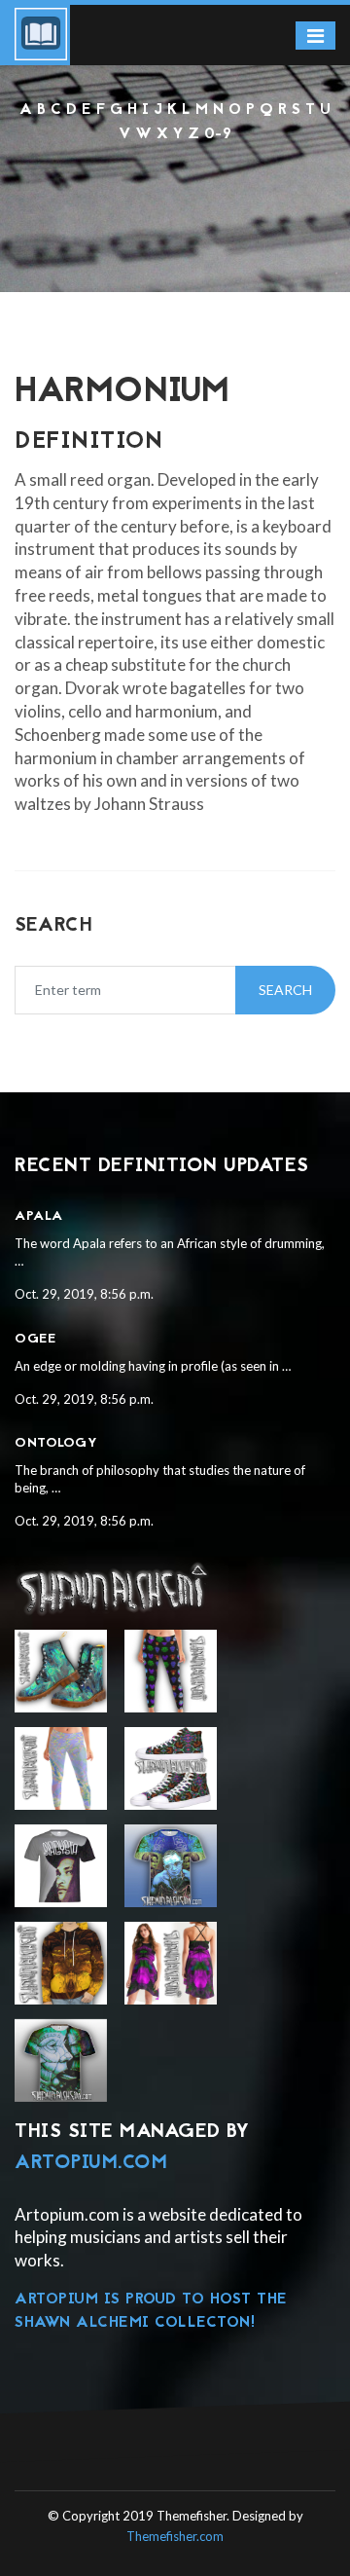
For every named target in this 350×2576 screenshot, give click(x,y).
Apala (39, 1216)
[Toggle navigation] (315, 36)
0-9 (218, 134)
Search (285, 990)
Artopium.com (91, 2163)
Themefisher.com (175, 2536)
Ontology (56, 1443)
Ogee (35, 1339)
